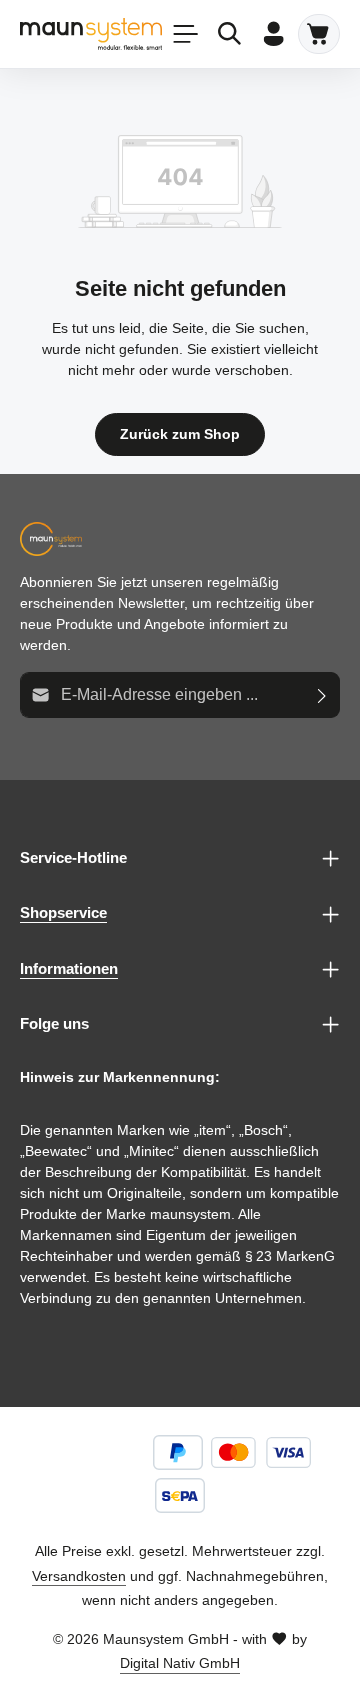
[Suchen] (230, 34)
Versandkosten (79, 1576)
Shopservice (63, 912)
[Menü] (186, 34)
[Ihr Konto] (274, 34)
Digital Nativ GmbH (180, 1663)
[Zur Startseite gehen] (91, 34)
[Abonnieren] (322, 695)
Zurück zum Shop (180, 434)
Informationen (69, 968)
